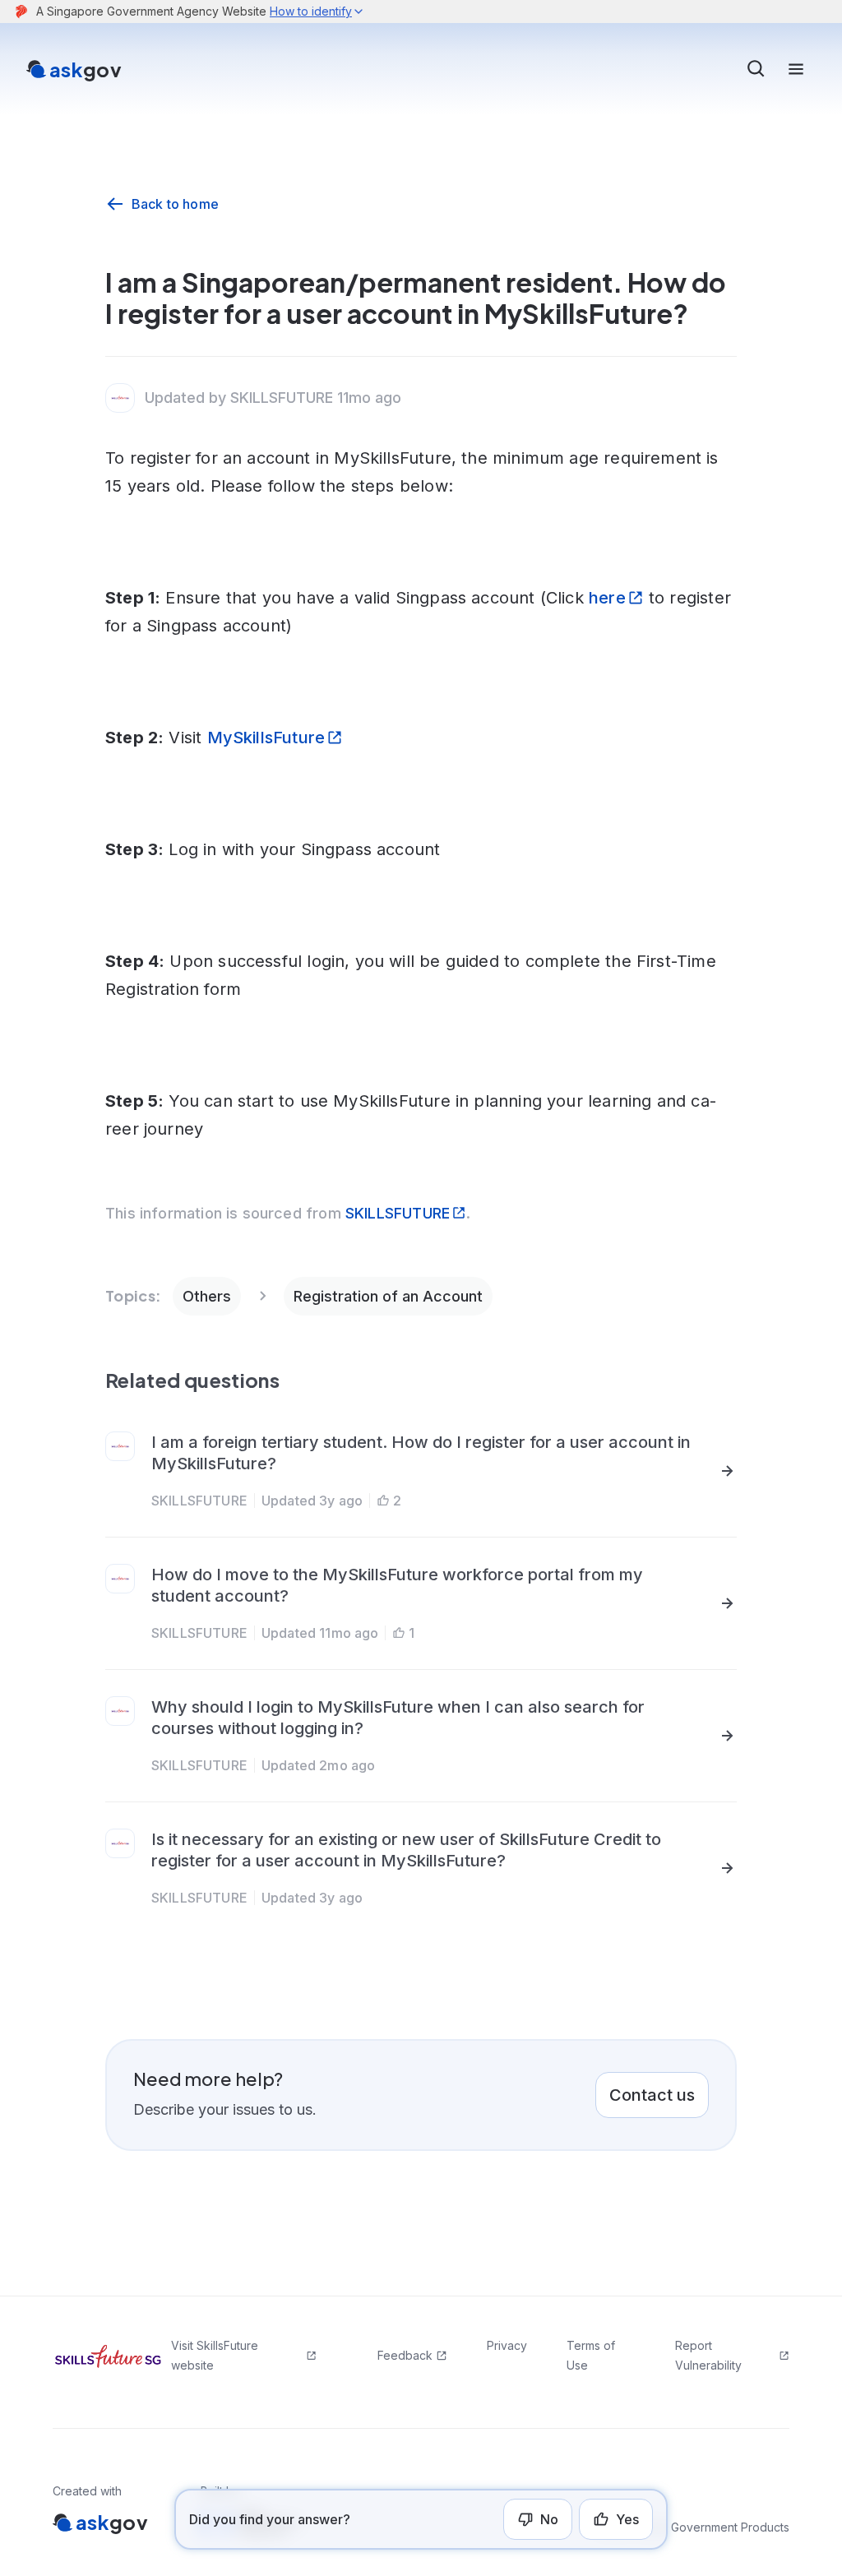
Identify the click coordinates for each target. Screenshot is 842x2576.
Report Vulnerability (708, 2355)
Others (207, 1296)
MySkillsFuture (266, 738)
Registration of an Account (388, 1296)
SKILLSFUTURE (398, 1213)
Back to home (175, 204)
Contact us (652, 2095)
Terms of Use (591, 2355)
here (607, 598)
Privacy (507, 2345)
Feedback (405, 2355)
